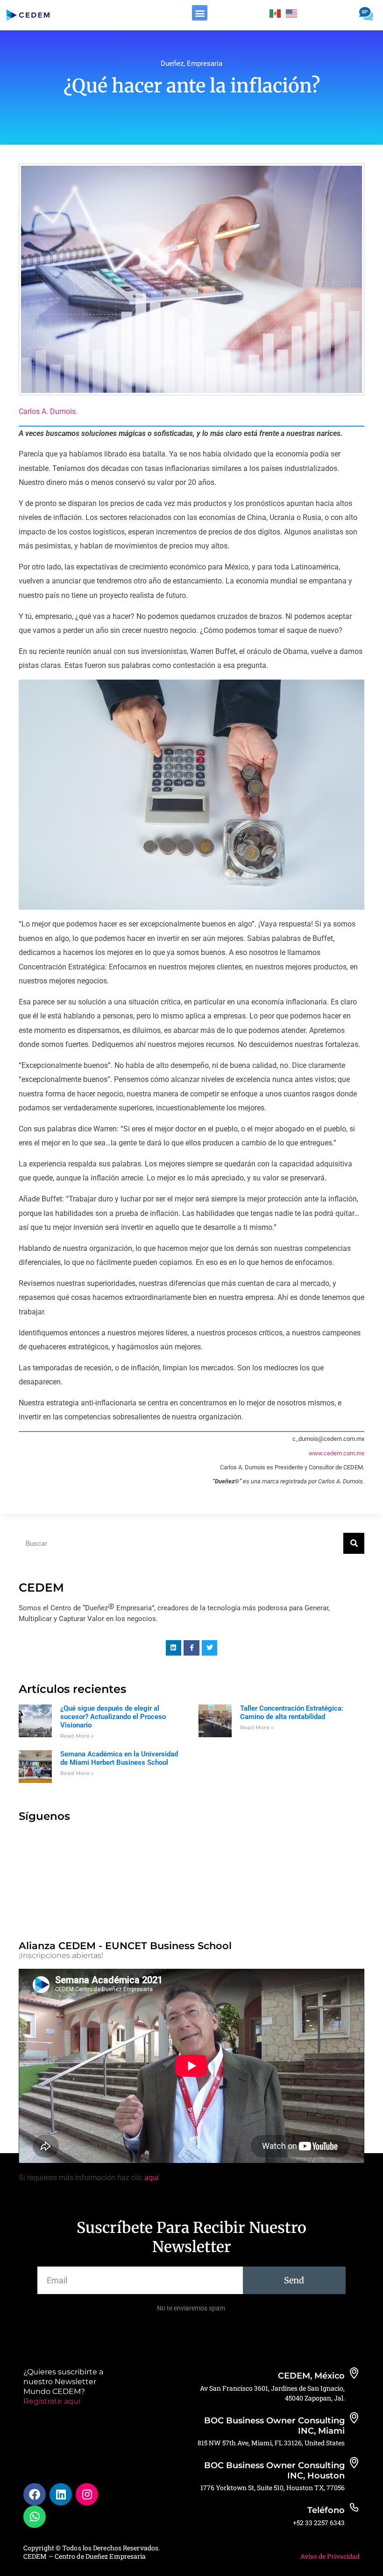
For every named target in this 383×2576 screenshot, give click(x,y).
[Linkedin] (174, 1648)
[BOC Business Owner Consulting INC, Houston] (354, 2463)
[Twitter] (210, 1648)
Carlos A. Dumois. (48, 411)
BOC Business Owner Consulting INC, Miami (274, 2426)
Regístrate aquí (52, 2401)
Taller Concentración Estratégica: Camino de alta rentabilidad (292, 1713)
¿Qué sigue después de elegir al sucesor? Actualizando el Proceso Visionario (113, 1717)
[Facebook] (35, 2494)
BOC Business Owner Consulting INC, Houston (274, 2471)
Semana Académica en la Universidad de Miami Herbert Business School (119, 1758)
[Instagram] (87, 2494)
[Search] (354, 1543)
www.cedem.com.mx (337, 1453)
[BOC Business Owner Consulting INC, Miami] (354, 2418)
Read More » (77, 1736)
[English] (292, 13)
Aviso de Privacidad (330, 2556)
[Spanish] (276, 13)
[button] (200, 13)
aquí (152, 2178)
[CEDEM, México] (354, 2373)
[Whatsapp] (35, 2517)
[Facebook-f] (191, 1648)
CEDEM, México (311, 2376)
